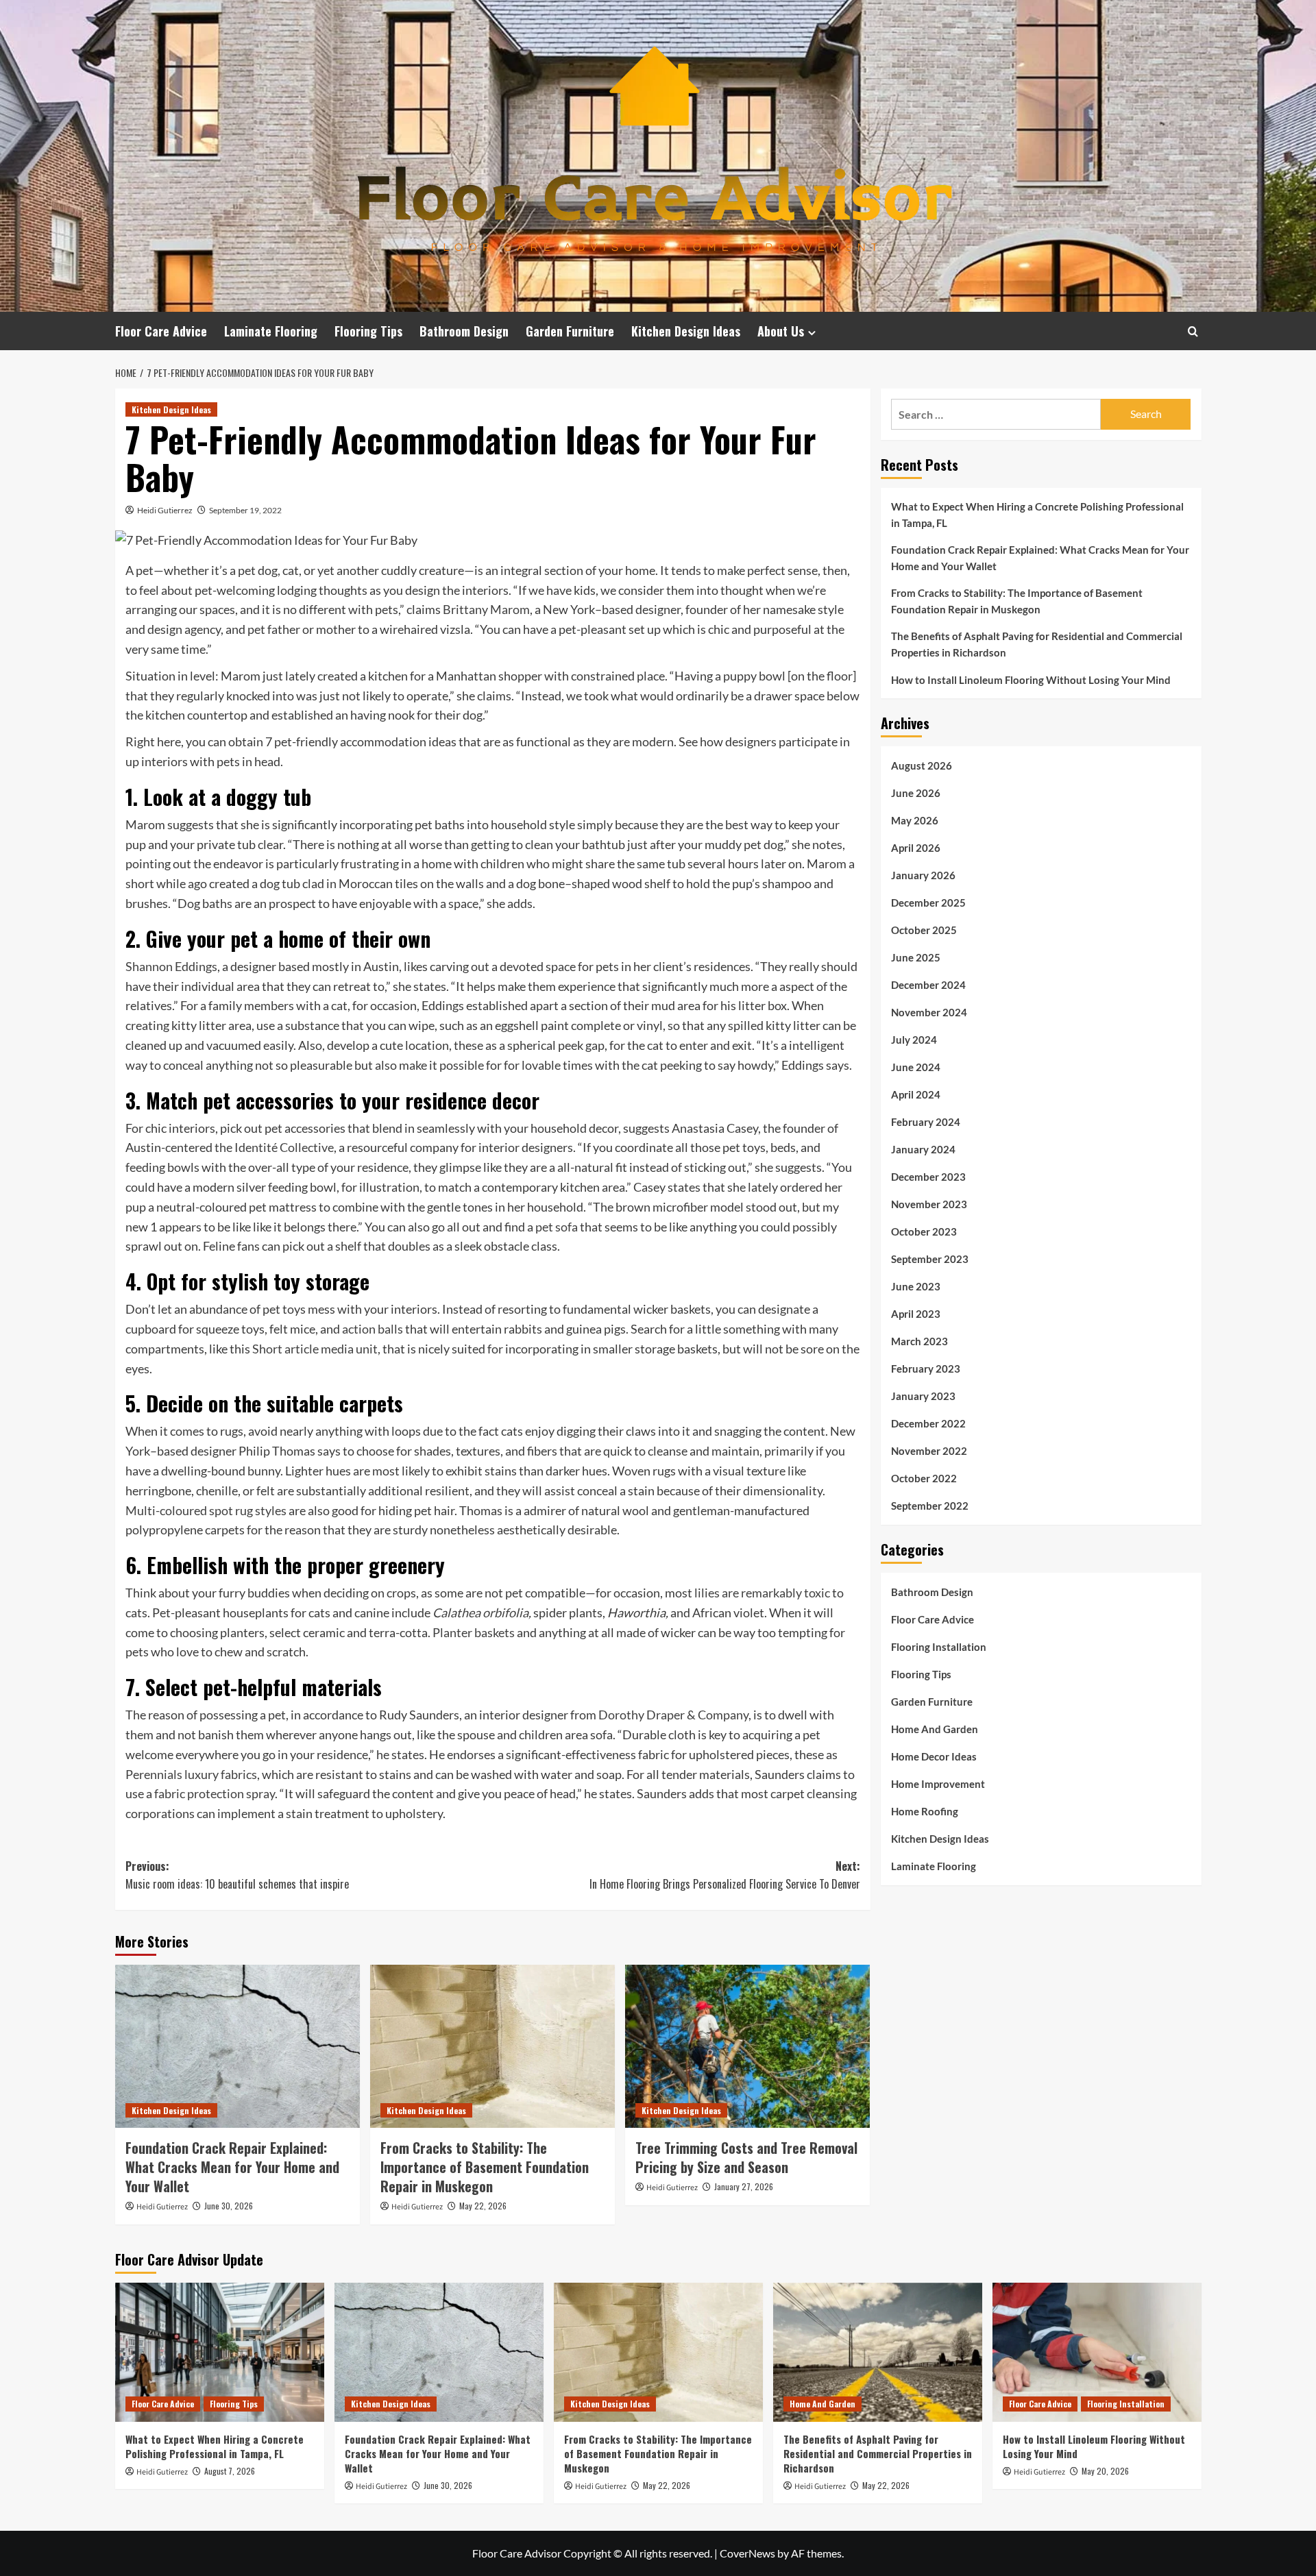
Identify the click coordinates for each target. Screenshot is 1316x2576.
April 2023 (916, 1314)
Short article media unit (315, 1349)
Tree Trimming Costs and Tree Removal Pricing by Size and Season (746, 2157)
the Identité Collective (274, 1147)
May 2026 (915, 820)
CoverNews (747, 2553)
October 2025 (924, 930)
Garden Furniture (570, 331)
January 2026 (923, 875)
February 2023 (926, 1369)
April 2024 (916, 1094)
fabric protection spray (215, 1793)
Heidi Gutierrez (165, 510)
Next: (725, 1875)
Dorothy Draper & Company (673, 1715)
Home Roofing (925, 1811)
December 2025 (928, 903)
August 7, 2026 (230, 2471)
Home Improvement (938, 1784)
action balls (373, 1329)
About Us (781, 331)
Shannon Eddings (171, 966)
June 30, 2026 (229, 2206)
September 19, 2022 (245, 510)
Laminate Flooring (271, 331)
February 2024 (926, 1122)
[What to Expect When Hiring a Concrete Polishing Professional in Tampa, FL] (220, 2352)
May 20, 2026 (1105, 2471)
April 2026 (916, 848)
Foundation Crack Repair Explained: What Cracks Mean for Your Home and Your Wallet (232, 2167)
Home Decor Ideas (934, 1756)
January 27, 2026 (744, 2186)
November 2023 (929, 1204)
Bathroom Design (464, 331)
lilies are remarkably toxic (762, 1593)
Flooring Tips (368, 331)
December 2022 (928, 1423)
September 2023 (930, 1259)
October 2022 (924, 1478)
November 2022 (929, 1451)
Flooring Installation (939, 1647)
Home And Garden (935, 1729)
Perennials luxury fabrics (191, 1774)
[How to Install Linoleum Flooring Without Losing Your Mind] (1097, 2352)
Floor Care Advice (161, 331)
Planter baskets (474, 1632)
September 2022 (930, 1506)
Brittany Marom (486, 609)
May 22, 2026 (483, 2206)
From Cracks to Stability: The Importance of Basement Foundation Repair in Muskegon (485, 2167)
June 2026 (916, 793)
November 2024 (929, 1012)
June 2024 (916, 1067)
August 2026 (922, 765)
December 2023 (928, 1177)
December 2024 (928, 985)
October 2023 (924, 1231)
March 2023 (919, 1341)
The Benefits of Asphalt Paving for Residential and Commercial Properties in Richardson (1037, 644)
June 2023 (916, 1286)
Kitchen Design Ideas (686, 331)
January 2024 (923, 1149)
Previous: (237, 1875)
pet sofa (557, 1227)
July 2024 (914, 1040)
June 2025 (916, 957)
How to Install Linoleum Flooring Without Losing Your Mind (1031, 680)
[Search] (1193, 331)
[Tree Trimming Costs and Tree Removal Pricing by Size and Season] (747, 2046)
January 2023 (923, 1396)
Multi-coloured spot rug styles (206, 1510)
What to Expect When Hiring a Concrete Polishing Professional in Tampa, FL (1037, 515)
